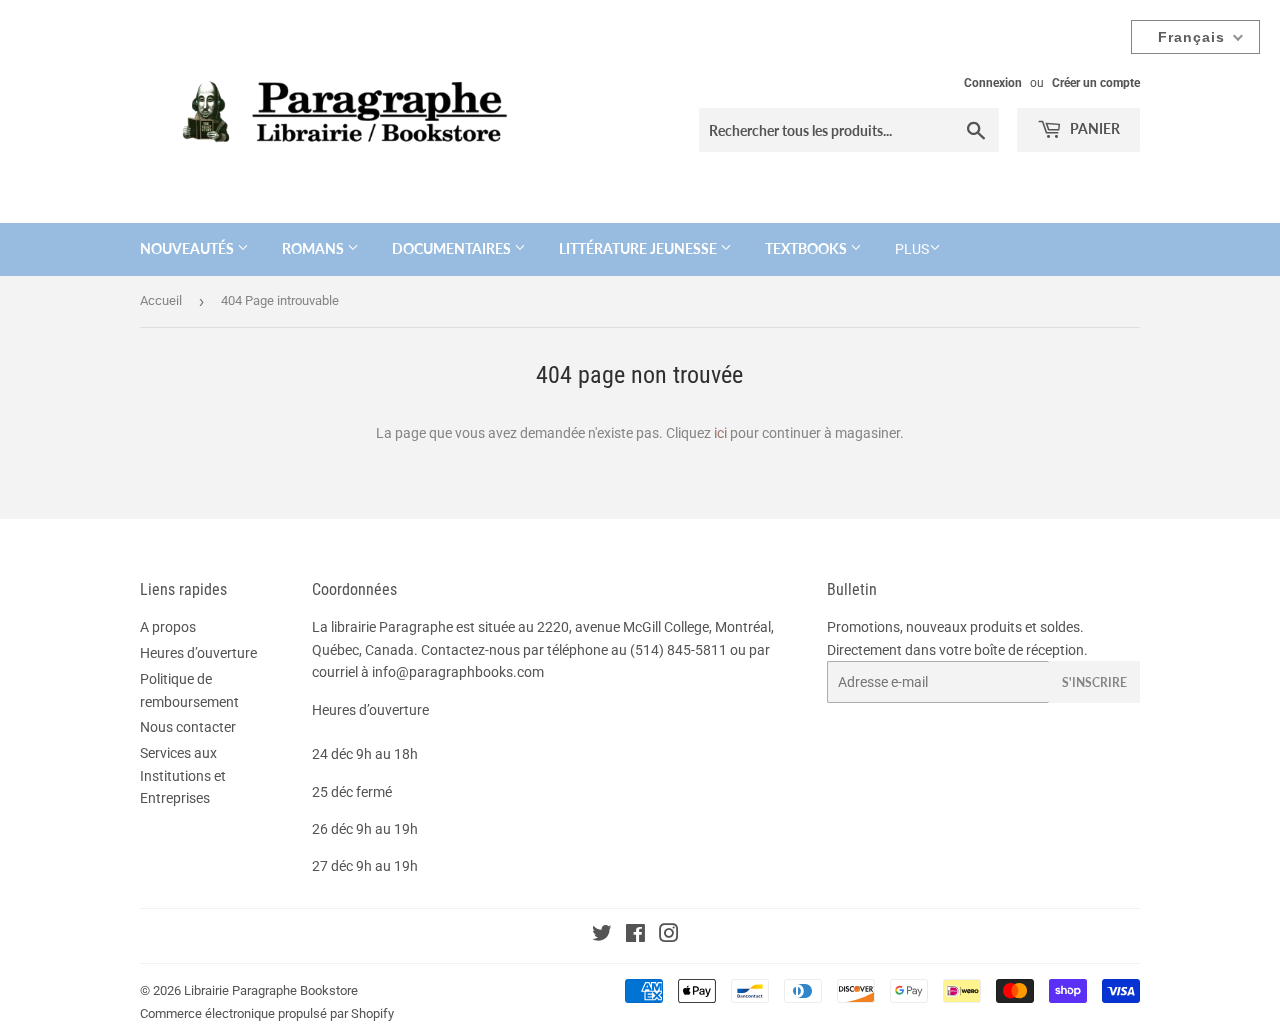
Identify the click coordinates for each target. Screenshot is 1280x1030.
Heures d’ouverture (198, 653)
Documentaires (453, 248)
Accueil (161, 300)
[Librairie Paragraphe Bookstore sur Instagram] (669, 936)
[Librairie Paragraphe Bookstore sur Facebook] (635, 936)
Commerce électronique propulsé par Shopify (267, 1013)
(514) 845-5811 (678, 650)
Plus (912, 249)
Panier (1093, 128)
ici (720, 433)
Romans (314, 248)
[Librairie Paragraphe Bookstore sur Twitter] (602, 936)
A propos (168, 627)
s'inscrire (1094, 682)
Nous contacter (188, 727)
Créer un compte (1096, 83)
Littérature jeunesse (639, 248)
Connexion (993, 83)
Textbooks (807, 248)
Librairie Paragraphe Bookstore (271, 990)
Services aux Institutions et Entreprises (183, 775)
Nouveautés (188, 248)
